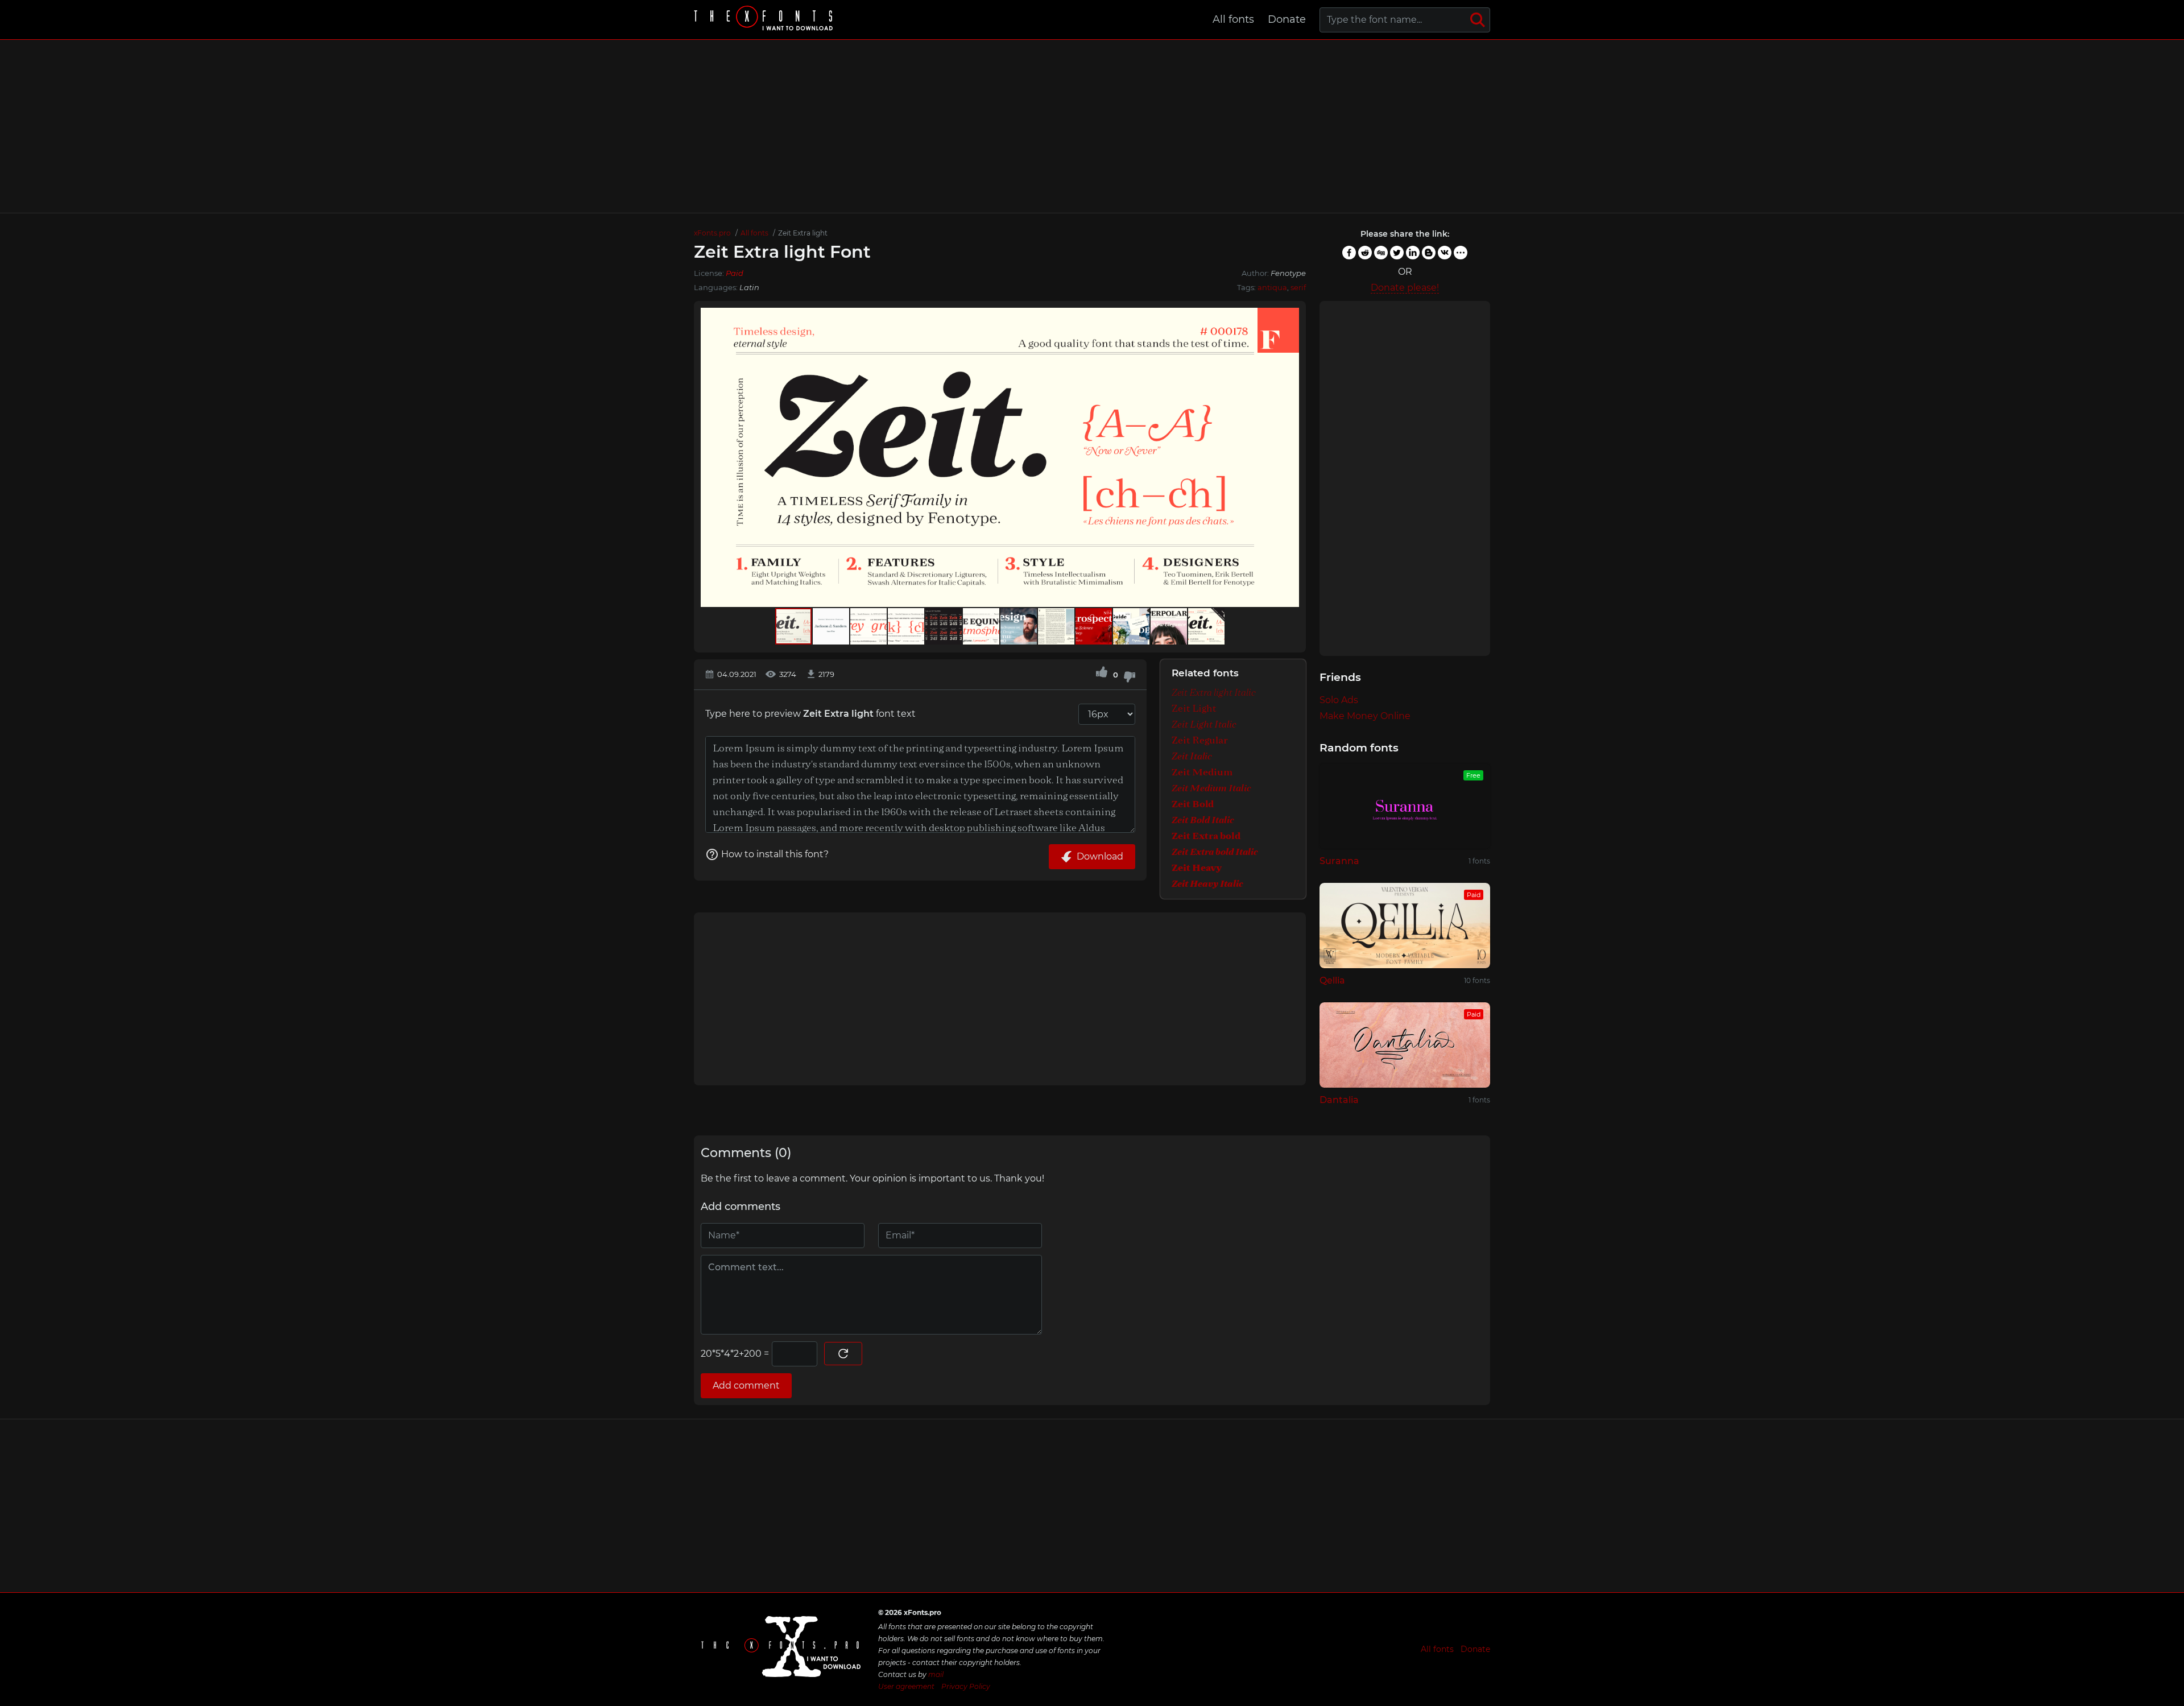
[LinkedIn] (1413, 253)
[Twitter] (1397, 253)
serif (1298, 287)
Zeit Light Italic (1204, 725)
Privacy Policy (966, 1686)
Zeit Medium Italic (1211, 788)
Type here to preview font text (810, 714)
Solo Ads (1339, 700)
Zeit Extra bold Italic (1215, 852)
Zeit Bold (1193, 804)
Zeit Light (1194, 709)
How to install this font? (775, 854)
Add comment (746, 1385)
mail (936, 1674)
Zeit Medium (1202, 773)
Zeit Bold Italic (1203, 820)
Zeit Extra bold (1206, 836)
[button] (1289, 457)
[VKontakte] (1445, 253)
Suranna (1339, 861)
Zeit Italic (1192, 757)
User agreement (906, 1686)
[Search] (1478, 20)
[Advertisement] (1092, 126)
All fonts (1233, 19)
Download (1100, 856)
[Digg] (1381, 253)
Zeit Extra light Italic (1214, 693)
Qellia (1332, 980)
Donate (1287, 19)
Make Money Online (1365, 716)
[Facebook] (1349, 253)
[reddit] (1365, 253)
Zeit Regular (1200, 741)
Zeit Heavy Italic (1207, 884)
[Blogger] (1429, 253)
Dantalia (1339, 1100)
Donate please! (1405, 288)
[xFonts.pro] (765, 20)
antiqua (1272, 287)
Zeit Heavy (1197, 868)
